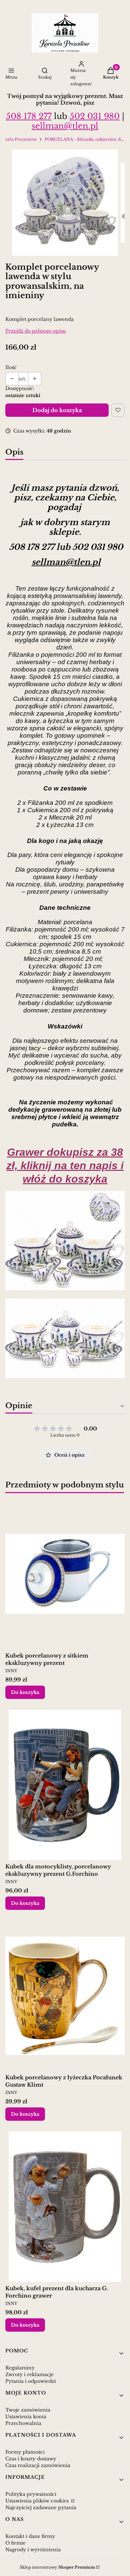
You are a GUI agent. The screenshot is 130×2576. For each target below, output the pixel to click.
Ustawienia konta (26, 2417)
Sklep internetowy (57, 2567)
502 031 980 (95, 116)
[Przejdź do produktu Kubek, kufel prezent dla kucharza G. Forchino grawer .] (65, 2207)
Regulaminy (20, 2368)
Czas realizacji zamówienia (38, 2465)
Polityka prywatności (31, 2494)
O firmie (15, 2543)
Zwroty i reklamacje (29, 2374)
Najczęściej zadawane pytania (41, 2507)
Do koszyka (25, 1692)
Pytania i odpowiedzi (31, 2381)
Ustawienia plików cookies (38, 2501)
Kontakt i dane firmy (30, 2536)
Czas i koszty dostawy (31, 2459)
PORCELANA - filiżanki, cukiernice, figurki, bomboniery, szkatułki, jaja (85, 139)
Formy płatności (25, 2452)
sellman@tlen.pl (65, 126)
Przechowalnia (23, 2423)
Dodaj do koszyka (57, 410)
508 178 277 (29, 116)
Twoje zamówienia (28, 2410)
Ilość (11, 367)
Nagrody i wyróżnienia (33, 2550)
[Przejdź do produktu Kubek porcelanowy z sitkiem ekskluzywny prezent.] (65, 1574)
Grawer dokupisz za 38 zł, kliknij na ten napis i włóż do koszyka (65, 1166)
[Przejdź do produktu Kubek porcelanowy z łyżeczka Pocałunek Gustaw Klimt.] (65, 1996)
